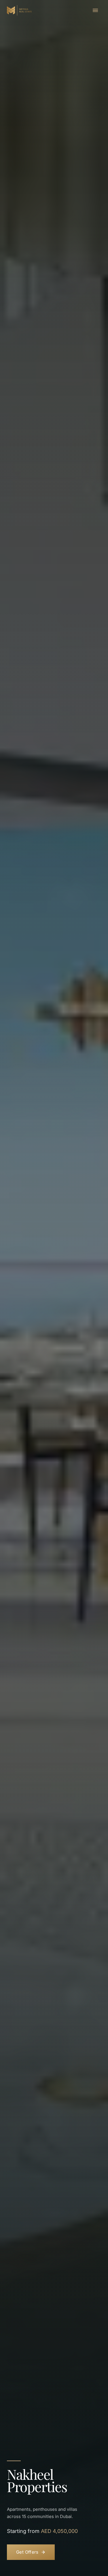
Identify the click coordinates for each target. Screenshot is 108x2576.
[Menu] (95, 10)
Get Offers (27, 2552)
